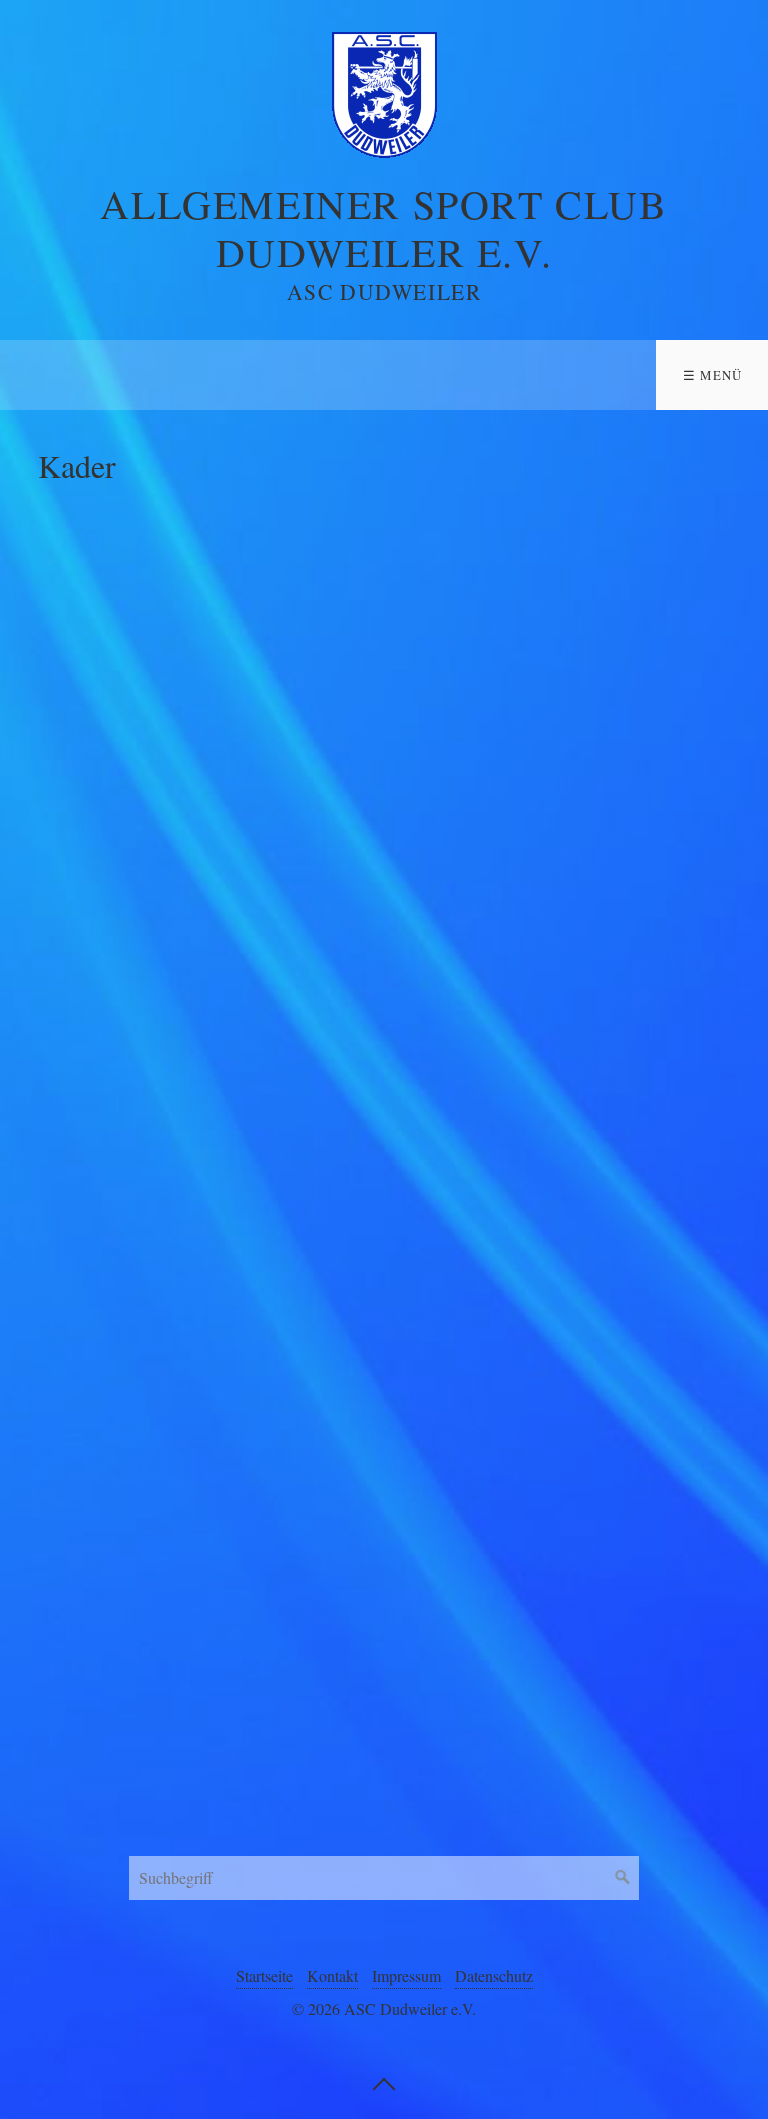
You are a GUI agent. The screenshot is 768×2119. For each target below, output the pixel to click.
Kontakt (332, 1975)
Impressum (406, 1975)
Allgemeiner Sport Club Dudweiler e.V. (383, 227)
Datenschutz (494, 1975)
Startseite (264, 1975)
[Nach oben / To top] (384, 2082)
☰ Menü (713, 375)
